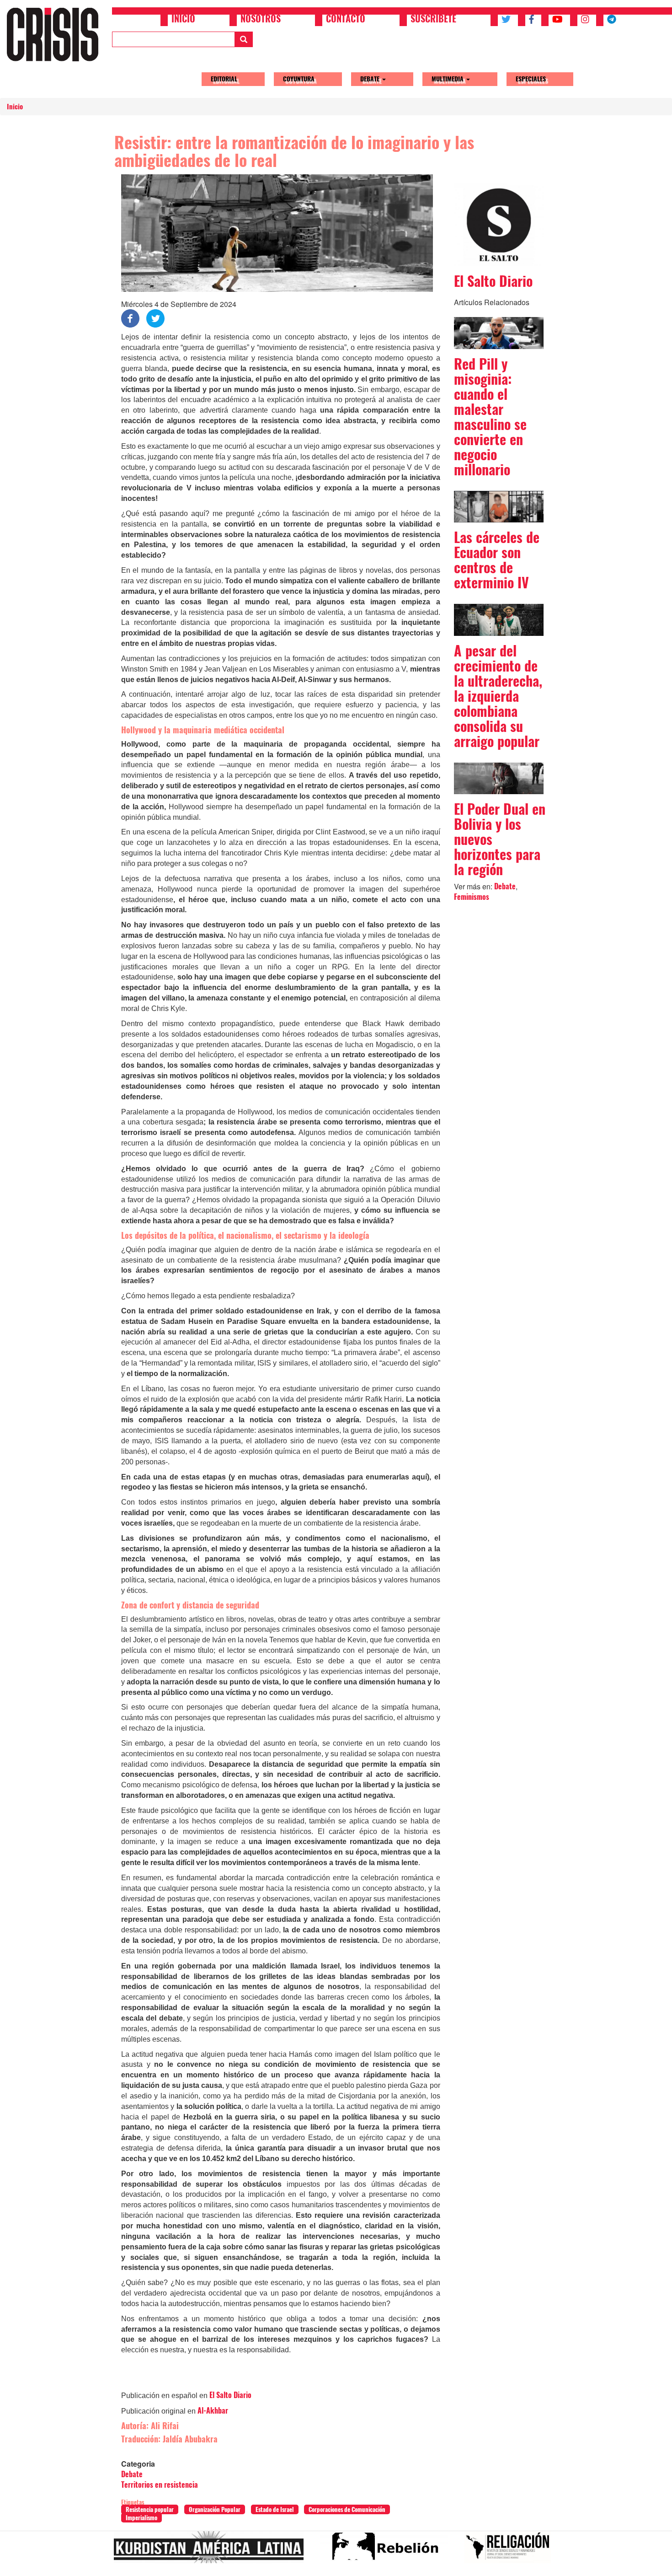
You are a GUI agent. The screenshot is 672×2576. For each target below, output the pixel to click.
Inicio (183, 20)
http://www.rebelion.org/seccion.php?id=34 (388, 2551)
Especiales (531, 79)
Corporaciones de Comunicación (347, 2509)
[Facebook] (130, 318)
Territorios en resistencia (160, 2485)
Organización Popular (215, 2509)
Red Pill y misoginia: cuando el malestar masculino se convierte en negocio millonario (490, 417)
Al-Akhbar (213, 2411)
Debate (371, 79)
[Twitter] (155, 318)
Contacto (346, 20)
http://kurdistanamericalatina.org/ (212, 2551)
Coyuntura (299, 79)
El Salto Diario (230, 2395)
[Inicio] (56, 34)
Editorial (224, 79)
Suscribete (433, 20)
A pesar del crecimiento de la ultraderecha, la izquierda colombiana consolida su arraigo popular (498, 696)
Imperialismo (141, 2518)
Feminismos (472, 897)
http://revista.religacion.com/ (511, 2551)
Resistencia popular (150, 2509)
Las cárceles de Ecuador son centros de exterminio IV (497, 560)
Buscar (244, 39)
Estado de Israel (275, 2509)
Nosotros (261, 20)
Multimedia (448, 79)
